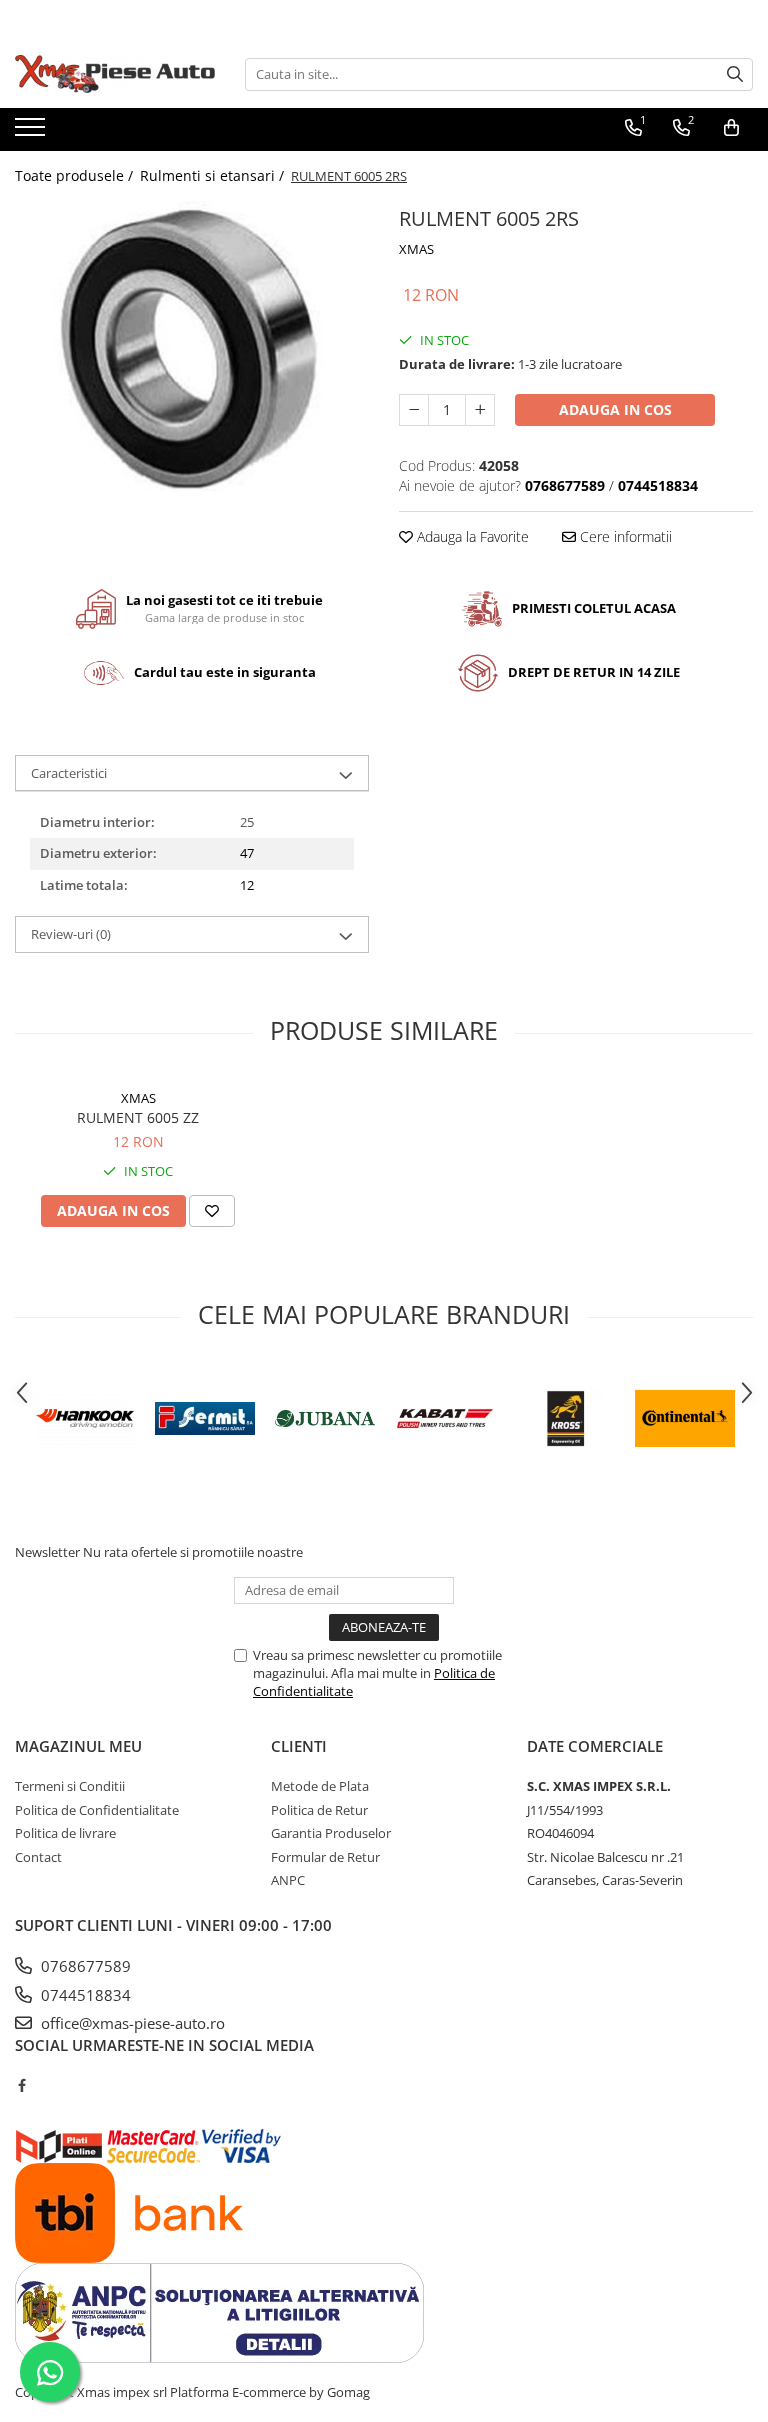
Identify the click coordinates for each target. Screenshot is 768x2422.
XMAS (416, 249)
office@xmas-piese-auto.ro (131, 2023)
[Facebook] (21, 2085)
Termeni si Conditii (70, 1786)
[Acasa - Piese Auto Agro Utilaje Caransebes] (115, 74)
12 (247, 885)
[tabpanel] (192, 346)
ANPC (288, 1880)
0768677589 (84, 1966)
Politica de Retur (319, 1810)
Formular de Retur (325, 1857)
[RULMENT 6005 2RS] (192, 346)
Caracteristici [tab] (69, 773)
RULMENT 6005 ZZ (138, 1117)
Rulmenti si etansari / (214, 175)
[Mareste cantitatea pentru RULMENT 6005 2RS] (480, 410)
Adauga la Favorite (471, 536)
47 (247, 853)
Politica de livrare (65, 1833)
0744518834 (84, 1995)
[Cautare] (735, 74)
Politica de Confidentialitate (97, 1810)
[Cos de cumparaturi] (731, 128)
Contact (38, 1857)
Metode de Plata (320, 1786)
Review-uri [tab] (71, 934)
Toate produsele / (76, 175)
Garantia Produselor (331, 1833)
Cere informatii (624, 536)
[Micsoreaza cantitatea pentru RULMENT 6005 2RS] (414, 410)
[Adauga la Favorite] (212, 1211)
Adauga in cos (615, 409)
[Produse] (32, 133)
